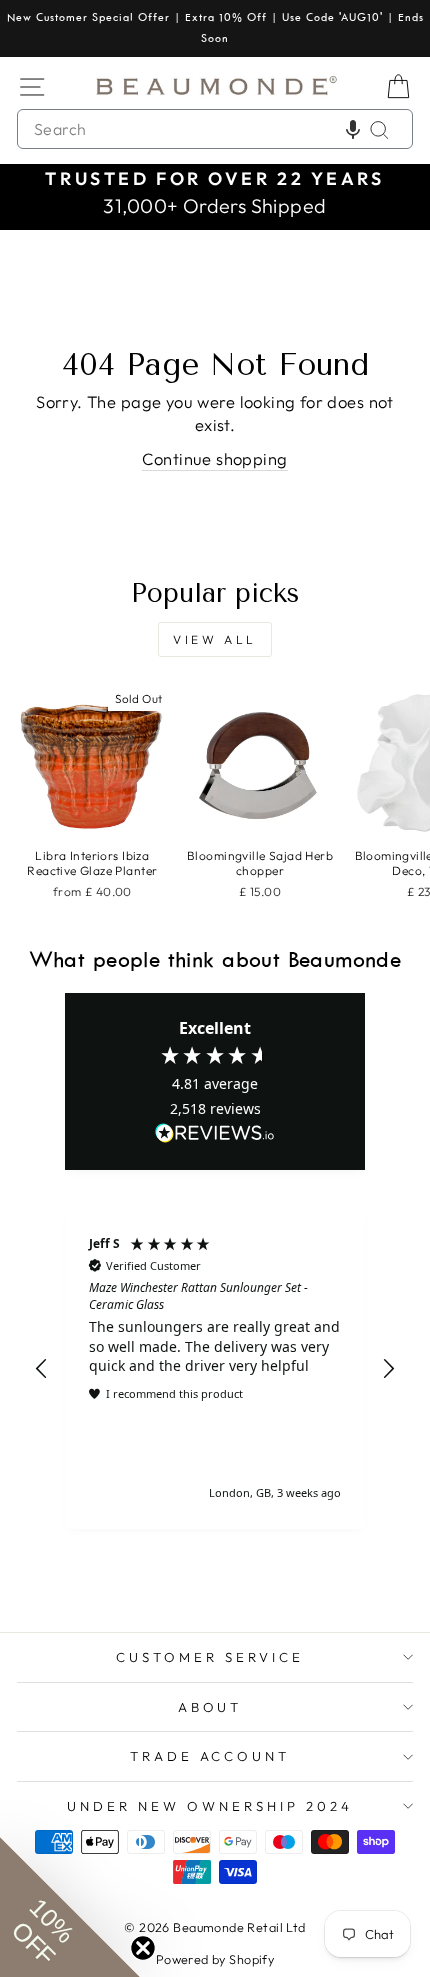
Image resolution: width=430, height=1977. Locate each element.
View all (215, 639)
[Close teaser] (143, 1948)
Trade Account (210, 1756)
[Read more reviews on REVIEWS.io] (215, 1134)
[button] (353, 129)
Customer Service (210, 1657)
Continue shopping (214, 458)
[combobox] (215, 129)
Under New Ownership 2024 (209, 1806)
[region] (215, 1369)
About (210, 1707)
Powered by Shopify (215, 1959)
